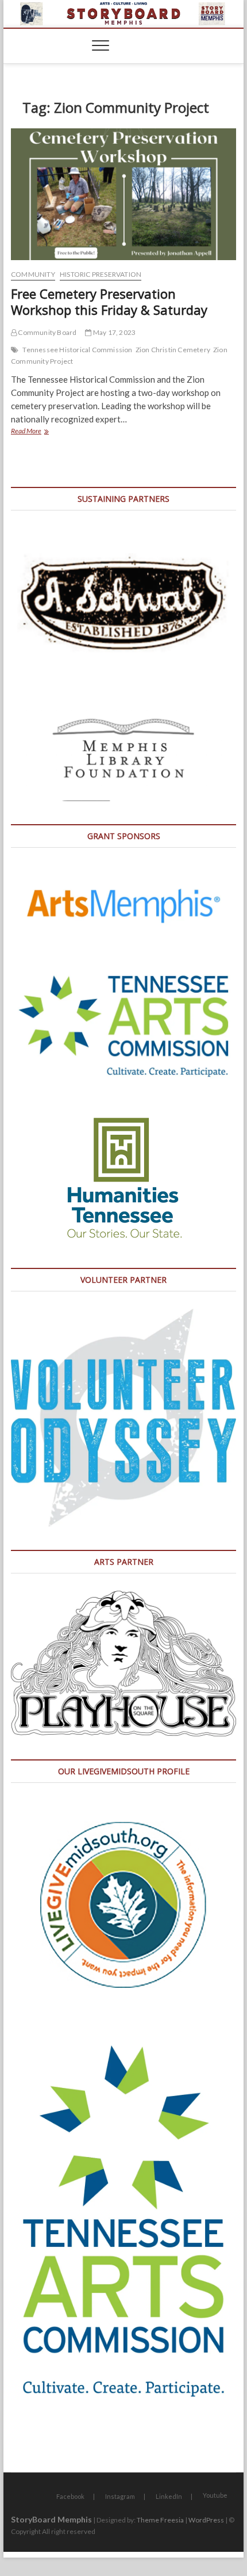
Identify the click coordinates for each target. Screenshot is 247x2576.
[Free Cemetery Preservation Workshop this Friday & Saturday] (123, 195)
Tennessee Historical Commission (77, 350)
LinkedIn (169, 2496)
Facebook (70, 2496)
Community (33, 274)
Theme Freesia (160, 2520)
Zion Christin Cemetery (173, 350)
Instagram (120, 2496)
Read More (44, 432)
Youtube (215, 2495)
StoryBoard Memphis (51, 2519)
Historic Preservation (101, 274)
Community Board (47, 332)
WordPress (206, 2520)
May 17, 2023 (114, 332)
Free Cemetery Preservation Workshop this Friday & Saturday (109, 302)
